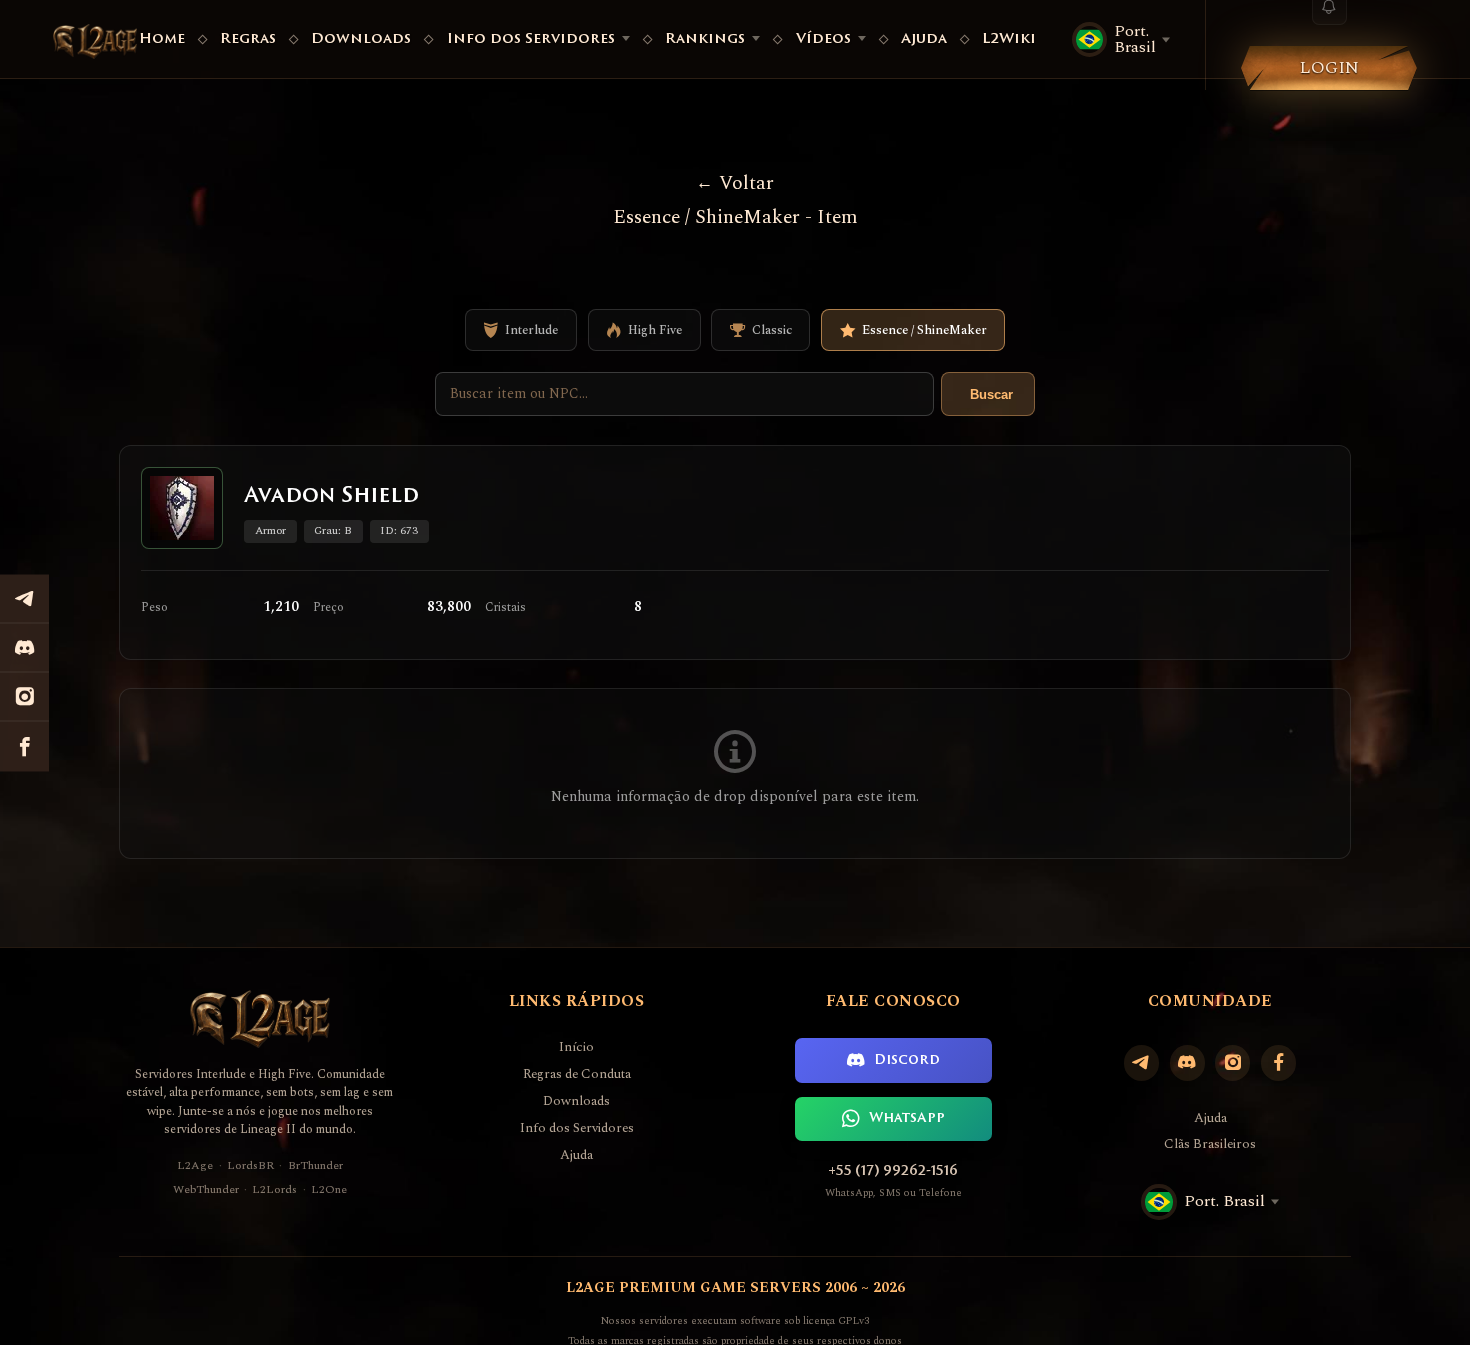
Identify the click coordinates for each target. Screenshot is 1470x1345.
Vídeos (823, 39)
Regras (248, 39)
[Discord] (1187, 1062)
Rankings (705, 39)
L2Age (195, 1165)
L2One (329, 1189)
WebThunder (206, 1189)
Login (1329, 67)
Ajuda (924, 39)
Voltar (746, 183)
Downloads (361, 39)
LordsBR (250, 1165)
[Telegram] (1141, 1062)
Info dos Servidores (531, 39)
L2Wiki (1009, 39)
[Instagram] (1232, 1062)
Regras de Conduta (577, 1074)
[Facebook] (1278, 1062)
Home (162, 39)
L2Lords (274, 1189)
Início (576, 1047)
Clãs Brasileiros (1210, 1144)
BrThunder (315, 1165)
